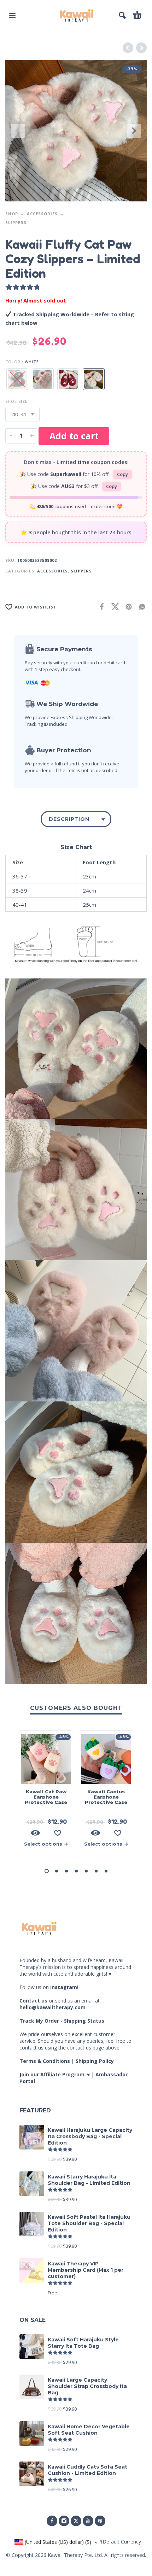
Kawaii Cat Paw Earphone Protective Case (46, 1797)
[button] (12, 15)
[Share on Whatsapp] (140, 607)
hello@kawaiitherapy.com (52, 2007)
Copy (122, 474)
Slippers (16, 222)
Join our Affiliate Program (52, 2074)
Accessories (42, 214)
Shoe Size (16, 401)
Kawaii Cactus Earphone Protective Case (106, 1797)
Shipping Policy (95, 2061)
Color (13, 362)
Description (69, 819)
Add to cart (74, 436)
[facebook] (52, 2521)
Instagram (64, 1987)
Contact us (33, 2001)
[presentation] (18, 131)
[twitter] (76, 2521)
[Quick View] (35, 1833)
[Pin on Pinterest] (127, 607)
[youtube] (88, 2521)
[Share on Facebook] (100, 607)
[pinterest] (100, 2521)
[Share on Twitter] (113, 607)
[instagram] (64, 2521)
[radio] (17, 379)
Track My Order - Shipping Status (62, 2021)
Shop (12, 214)
